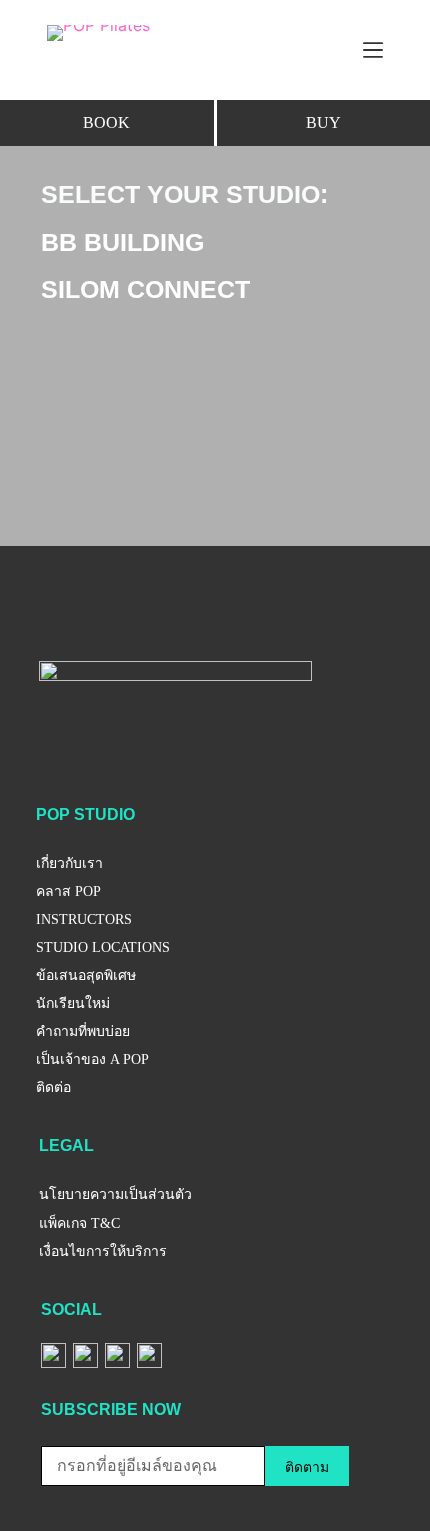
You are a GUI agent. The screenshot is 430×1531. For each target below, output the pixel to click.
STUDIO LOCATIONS (103, 947)
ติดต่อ (53, 1087)
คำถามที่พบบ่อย (83, 1031)
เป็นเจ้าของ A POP (92, 1059)
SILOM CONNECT (145, 289)
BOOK (106, 122)
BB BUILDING (122, 242)
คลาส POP (68, 891)
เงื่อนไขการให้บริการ (103, 1251)
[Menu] (373, 50)
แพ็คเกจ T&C (79, 1223)
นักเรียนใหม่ (73, 1003)
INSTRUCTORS (84, 919)
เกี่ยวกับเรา (69, 863)
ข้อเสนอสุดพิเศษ (86, 975)
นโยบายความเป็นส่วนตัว (115, 1194)
